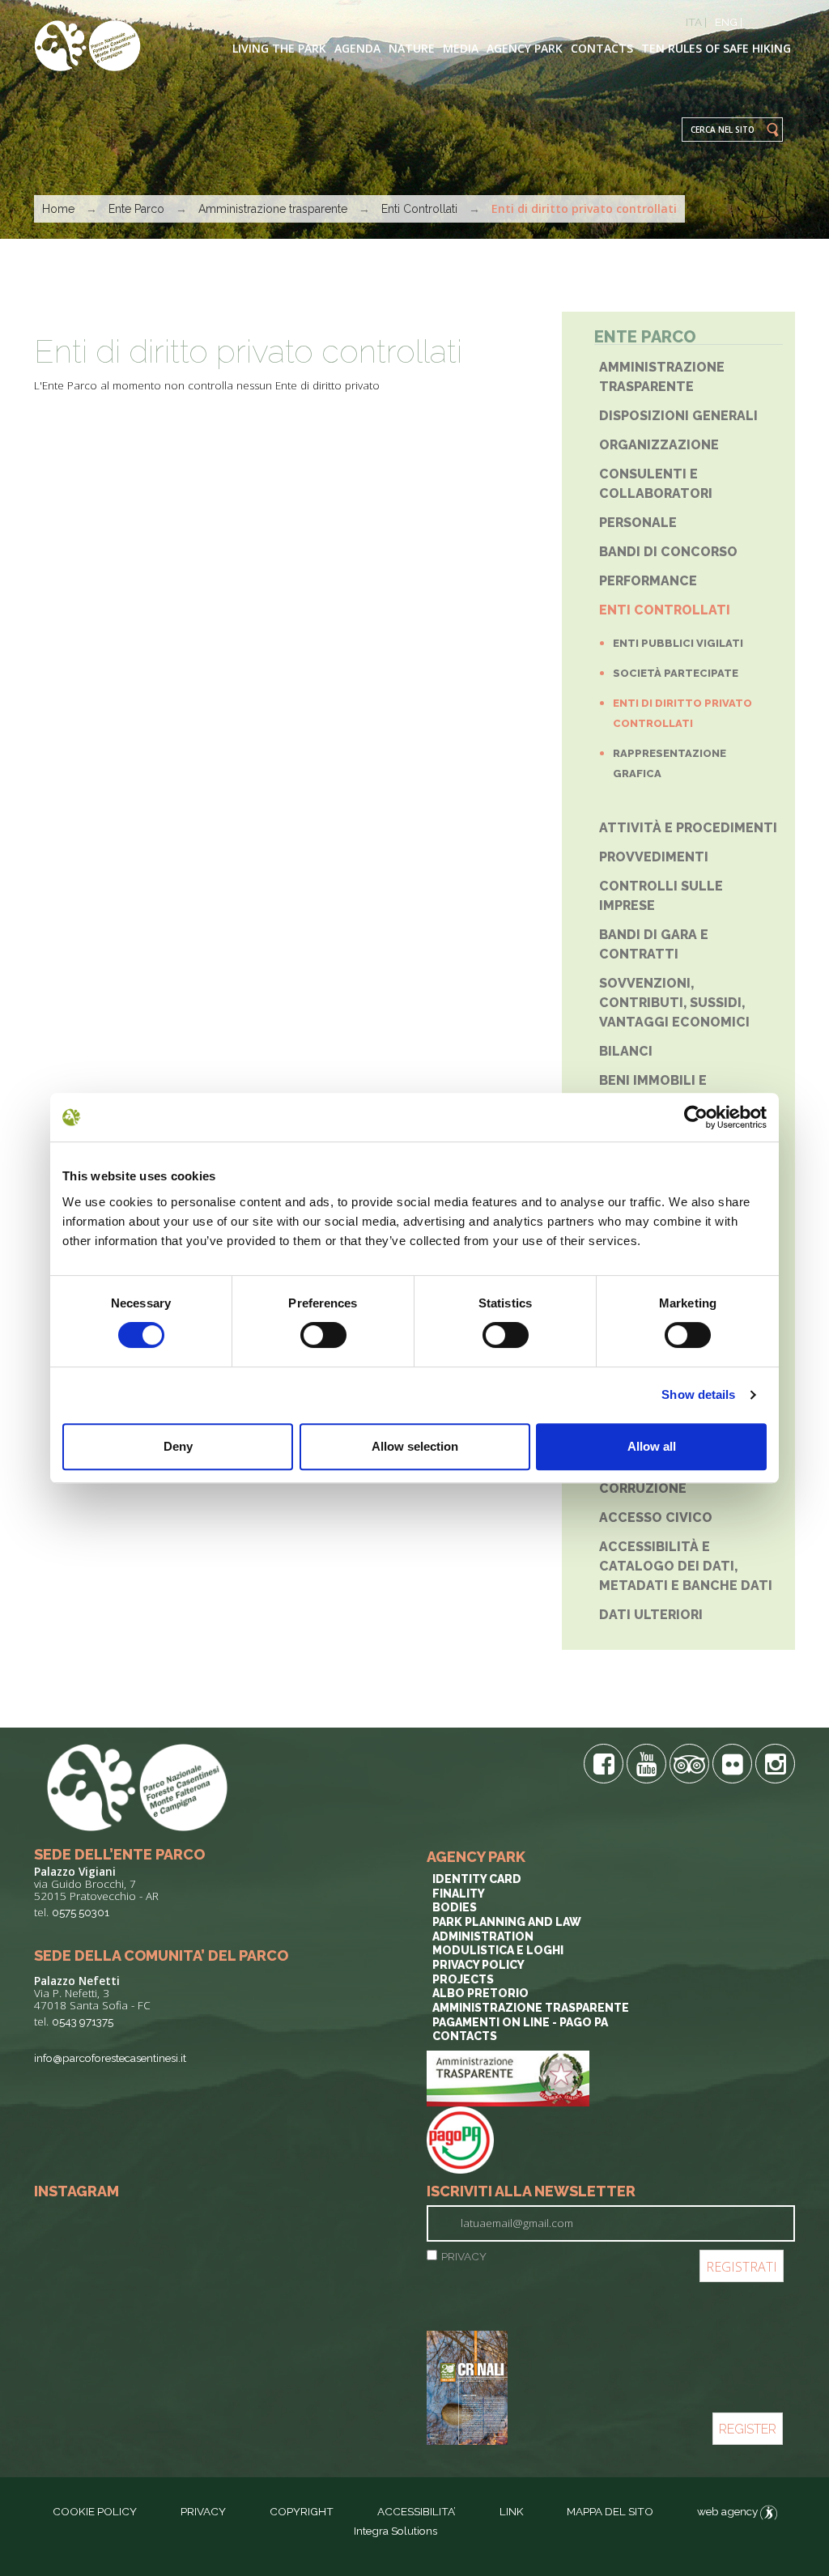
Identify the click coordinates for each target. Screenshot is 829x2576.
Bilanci (626, 1051)
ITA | (696, 22)
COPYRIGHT (302, 2511)
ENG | (729, 22)
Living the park (279, 48)
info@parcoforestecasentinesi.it (110, 2058)
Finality (459, 1894)
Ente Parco (136, 209)
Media (461, 48)
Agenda (357, 48)
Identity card (477, 1879)
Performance (648, 581)
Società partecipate (676, 673)
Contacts (602, 48)
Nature (412, 48)
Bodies (455, 1907)
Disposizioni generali (678, 416)
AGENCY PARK (525, 48)
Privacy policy (478, 1965)
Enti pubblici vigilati (678, 643)
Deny (178, 1446)
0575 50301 (81, 1912)
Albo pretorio (480, 1993)
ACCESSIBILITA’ (417, 2511)
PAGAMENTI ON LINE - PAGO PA (520, 2022)
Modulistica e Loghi (498, 1950)
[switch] (323, 1335)
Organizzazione (659, 445)
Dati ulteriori (651, 1615)
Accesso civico (656, 1518)
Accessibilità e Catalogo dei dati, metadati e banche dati (686, 1566)
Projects (463, 1979)
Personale (638, 523)
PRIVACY (464, 2256)
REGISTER (748, 2429)
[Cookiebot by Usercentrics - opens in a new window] (696, 1117)
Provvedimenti (654, 857)
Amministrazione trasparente (273, 209)
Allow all (652, 1446)
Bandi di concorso (668, 552)
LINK (513, 2511)
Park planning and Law (507, 1922)
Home (58, 209)
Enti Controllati (419, 209)
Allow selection (415, 1446)
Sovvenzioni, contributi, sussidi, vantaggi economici (674, 1003)
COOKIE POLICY (95, 2511)
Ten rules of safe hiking (716, 48)
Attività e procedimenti (688, 828)
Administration (483, 1936)
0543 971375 (83, 2021)
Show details (698, 1394)
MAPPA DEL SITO (610, 2511)
